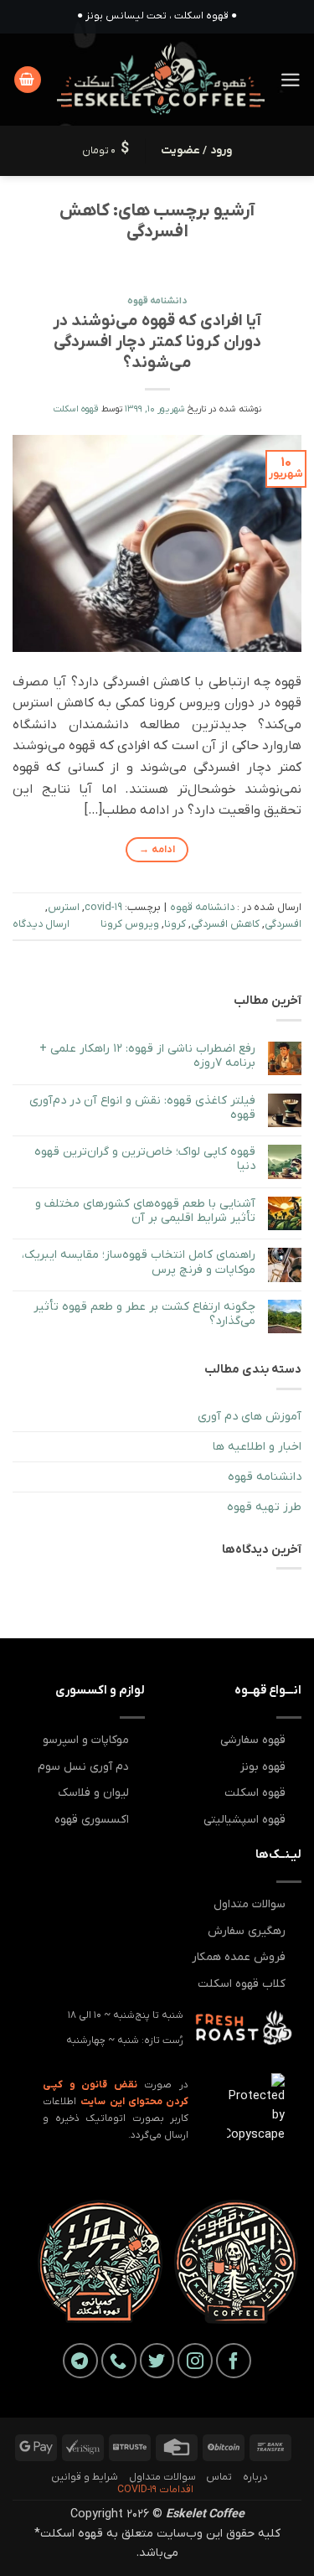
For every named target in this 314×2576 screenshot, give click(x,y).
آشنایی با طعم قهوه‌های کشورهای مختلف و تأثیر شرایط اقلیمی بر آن (145, 1211)
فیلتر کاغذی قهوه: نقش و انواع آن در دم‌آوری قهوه (142, 1108)
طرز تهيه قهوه (264, 1507)
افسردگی (283, 924)
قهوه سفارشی (253, 1740)
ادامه (157, 850)
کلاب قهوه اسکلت (242, 1984)
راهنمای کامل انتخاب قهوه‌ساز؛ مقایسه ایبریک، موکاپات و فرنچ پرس (139, 1262)
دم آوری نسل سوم (83, 1767)
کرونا (175, 924)
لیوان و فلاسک (93, 1793)
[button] (291, 80)
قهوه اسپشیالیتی (245, 1820)
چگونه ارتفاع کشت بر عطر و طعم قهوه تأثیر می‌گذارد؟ (144, 1314)
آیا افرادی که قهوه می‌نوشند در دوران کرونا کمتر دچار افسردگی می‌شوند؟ (157, 342)
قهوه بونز (263, 1767)
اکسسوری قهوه (92, 1820)
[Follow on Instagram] (195, 2361)
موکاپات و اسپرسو (86, 1740)
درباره (255, 2477)
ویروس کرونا (130, 924)
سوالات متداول (250, 1904)
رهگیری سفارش (247, 1931)
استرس (64, 907)
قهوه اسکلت (76, 409)
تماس (219, 2477)
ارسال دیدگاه (41, 924)
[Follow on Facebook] (234, 2361)
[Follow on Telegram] (80, 2361)
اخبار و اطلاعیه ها (257, 1447)
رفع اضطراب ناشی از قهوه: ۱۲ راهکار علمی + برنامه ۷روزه (147, 1056)
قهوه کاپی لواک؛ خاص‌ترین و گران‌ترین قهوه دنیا (145, 1159)
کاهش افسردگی (225, 924)
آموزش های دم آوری (250, 1417)
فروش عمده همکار (239, 1957)
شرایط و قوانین (85, 2477)
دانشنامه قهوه (157, 301)
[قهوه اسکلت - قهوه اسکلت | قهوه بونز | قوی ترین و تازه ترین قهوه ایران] (161, 80)
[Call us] (119, 2361)
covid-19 (103, 907)
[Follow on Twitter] (157, 2361)
